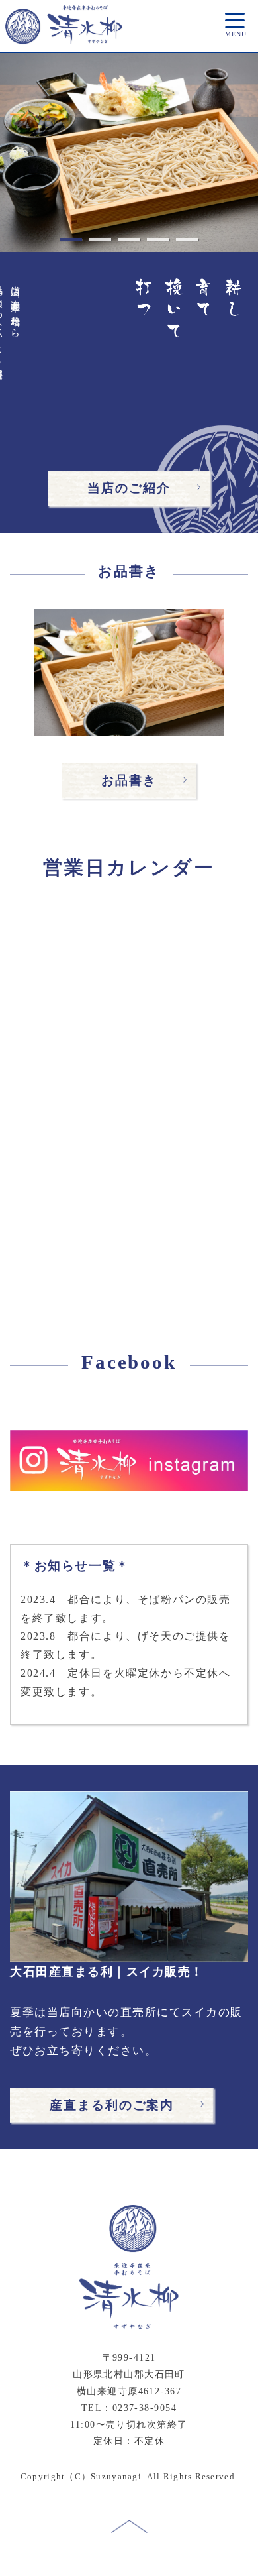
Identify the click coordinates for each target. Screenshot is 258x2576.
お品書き (129, 780)
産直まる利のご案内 (112, 2105)
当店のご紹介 (129, 488)
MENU (235, 34)
